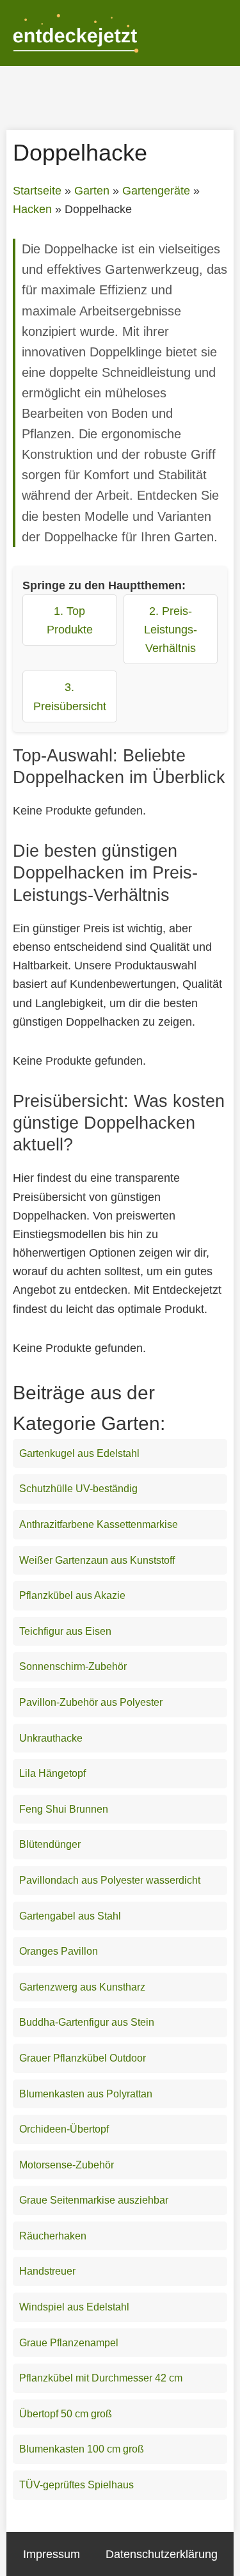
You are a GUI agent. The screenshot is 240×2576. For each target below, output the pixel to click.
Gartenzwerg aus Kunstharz (82, 1987)
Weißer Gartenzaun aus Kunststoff (97, 1560)
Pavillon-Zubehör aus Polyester (91, 1702)
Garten (92, 191)
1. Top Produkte (70, 620)
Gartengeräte (156, 191)
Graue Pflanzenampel (69, 2343)
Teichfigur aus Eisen (65, 1631)
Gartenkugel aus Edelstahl (79, 1453)
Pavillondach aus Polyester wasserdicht (110, 1880)
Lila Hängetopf (52, 1773)
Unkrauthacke (51, 1738)
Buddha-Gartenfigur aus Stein (87, 2022)
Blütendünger (50, 1844)
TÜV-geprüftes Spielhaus (76, 2485)
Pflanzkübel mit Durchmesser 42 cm (101, 2378)
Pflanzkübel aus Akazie (72, 1595)
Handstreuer (47, 2271)
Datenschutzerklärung (162, 2554)
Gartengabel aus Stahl (70, 1916)
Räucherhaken (53, 2236)
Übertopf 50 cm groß (66, 2414)
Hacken (32, 209)
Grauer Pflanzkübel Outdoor (83, 2058)
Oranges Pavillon (59, 1951)
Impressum (52, 2554)
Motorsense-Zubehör (67, 2165)
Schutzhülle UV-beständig (78, 1489)
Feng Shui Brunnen (64, 1809)
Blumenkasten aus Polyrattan (86, 2094)
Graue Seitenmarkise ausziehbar (94, 2200)
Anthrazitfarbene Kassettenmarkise (99, 1524)
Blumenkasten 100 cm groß (82, 2449)
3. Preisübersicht (70, 696)
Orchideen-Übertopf (64, 2129)
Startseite (37, 191)
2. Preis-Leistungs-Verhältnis (171, 629)
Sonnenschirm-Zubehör (73, 1666)
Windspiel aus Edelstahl (74, 2307)
